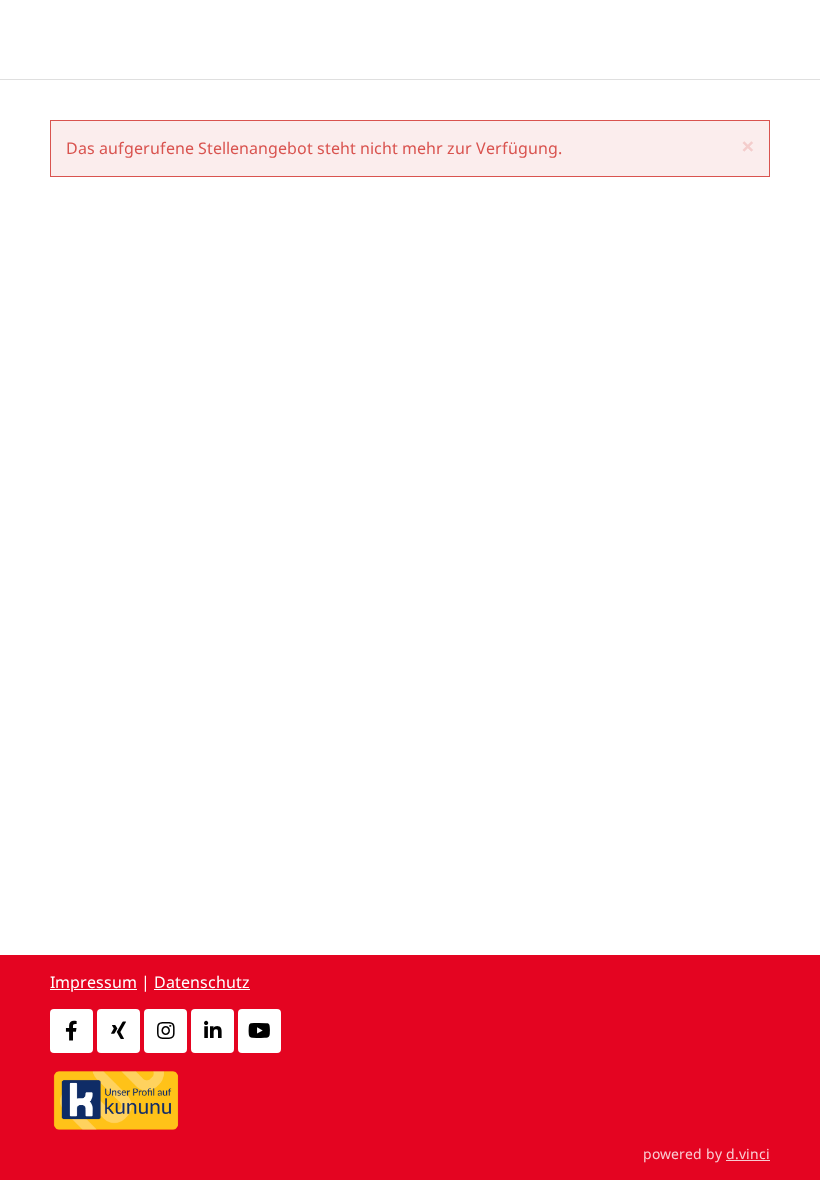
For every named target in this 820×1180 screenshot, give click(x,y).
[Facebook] (71, 1031)
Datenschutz (202, 982)
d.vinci (748, 1153)
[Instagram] (165, 1031)
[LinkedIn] (212, 1031)
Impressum (93, 982)
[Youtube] (259, 1031)
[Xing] (118, 1031)
